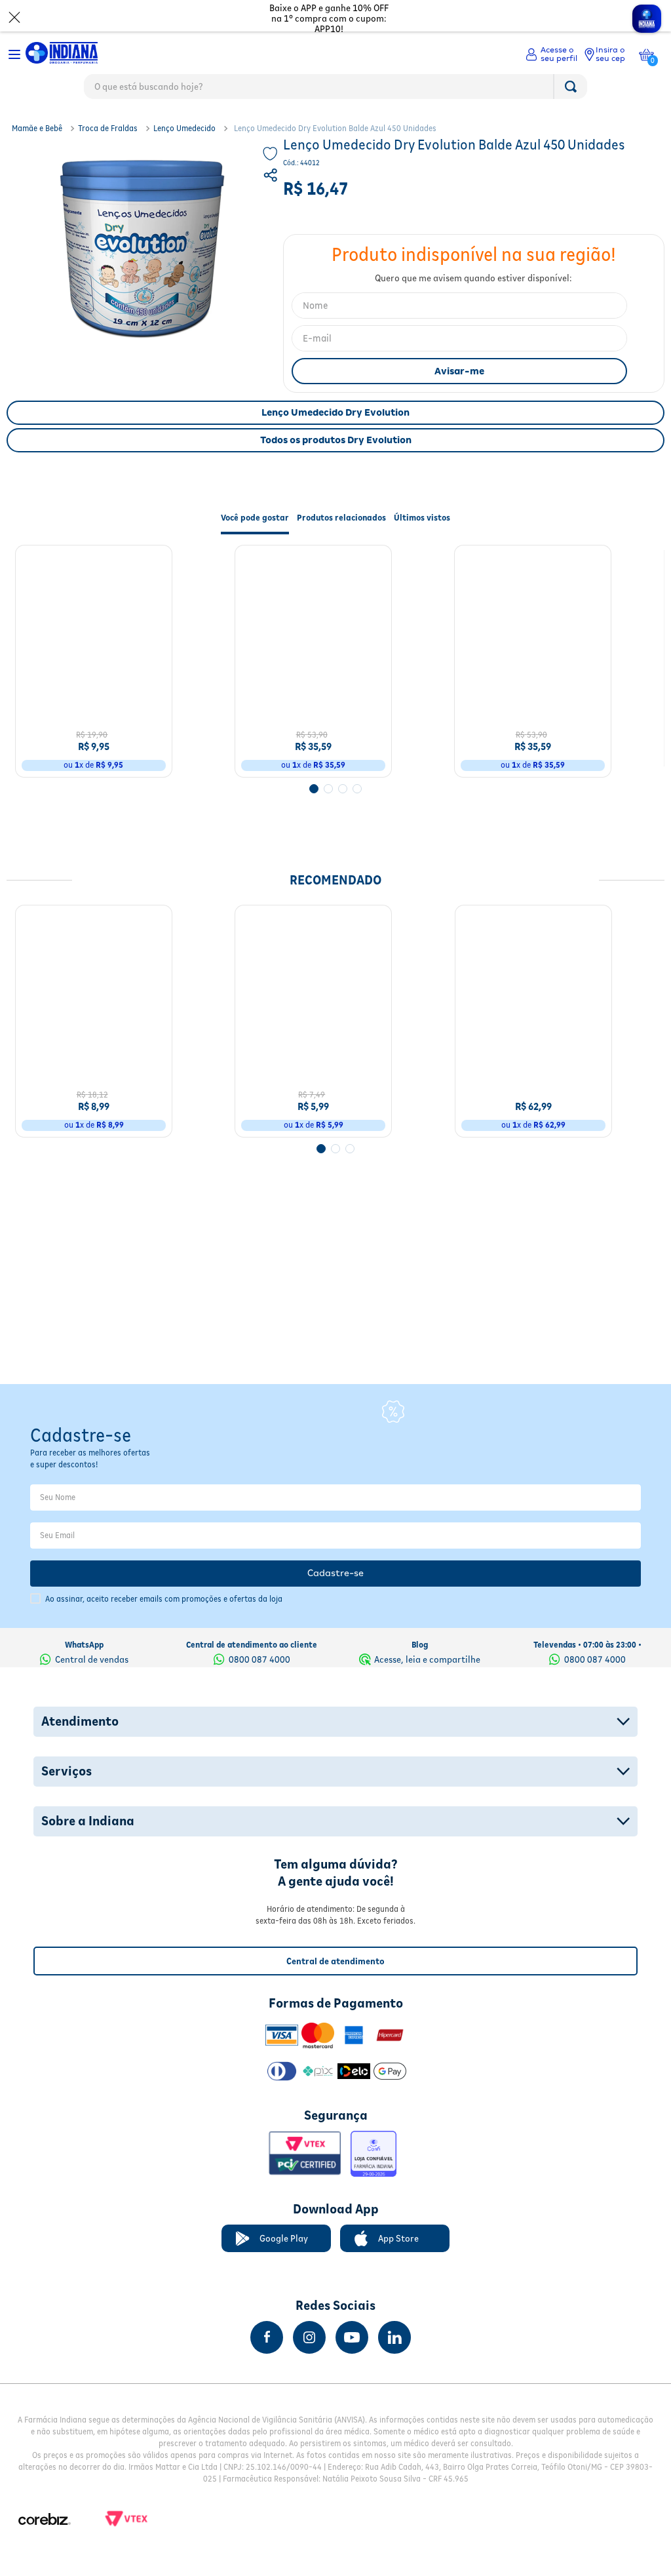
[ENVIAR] (459, 371)
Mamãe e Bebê (37, 128)
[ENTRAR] (551, 54)
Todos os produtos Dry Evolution (336, 440)
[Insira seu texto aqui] (267, 2337)
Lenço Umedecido (184, 128)
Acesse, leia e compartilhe (427, 1659)
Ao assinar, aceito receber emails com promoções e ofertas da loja (164, 1599)
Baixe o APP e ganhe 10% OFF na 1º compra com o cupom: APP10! (329, 18)
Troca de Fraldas (108, 128)
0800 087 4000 (259, 1659)
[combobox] (335, 90)
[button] (272, 177)
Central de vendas (92, 1659)
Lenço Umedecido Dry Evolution (335, 412)
